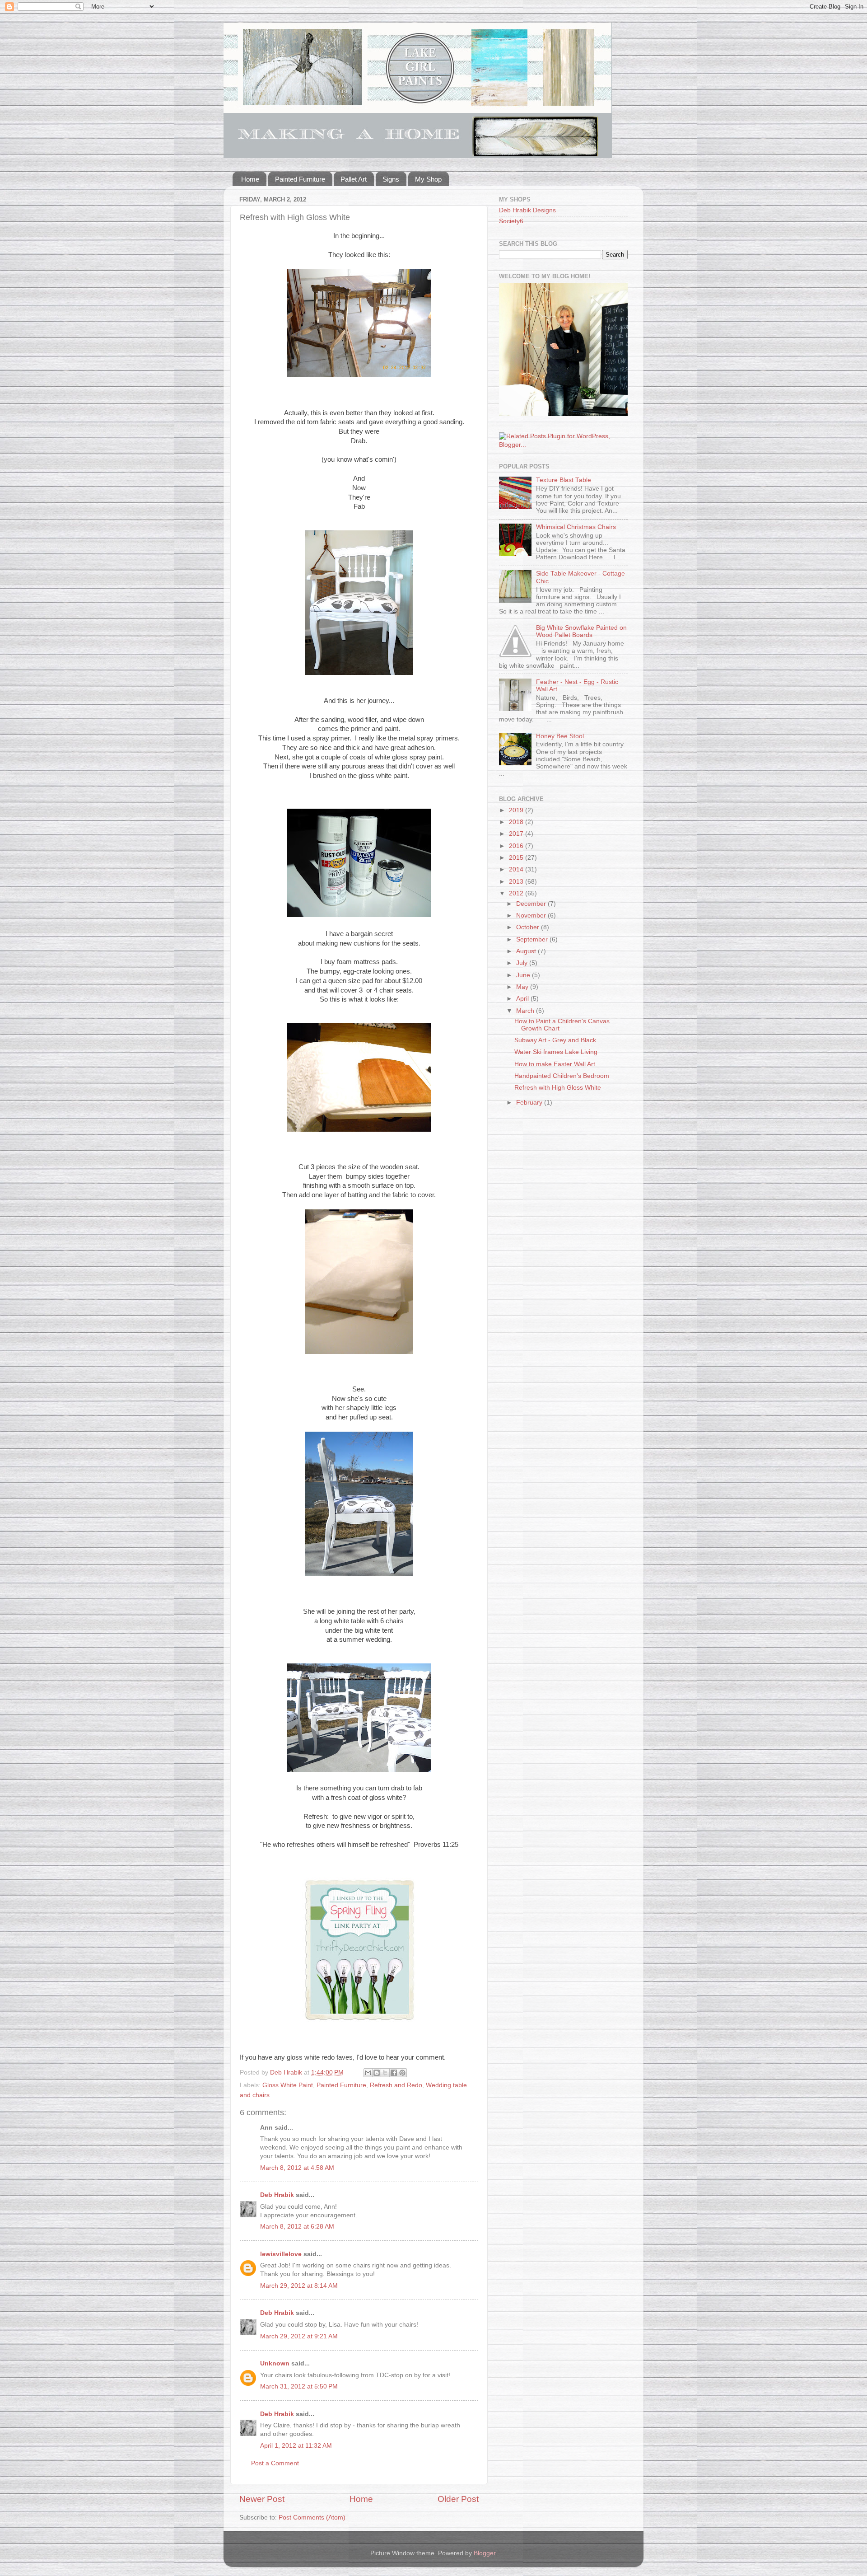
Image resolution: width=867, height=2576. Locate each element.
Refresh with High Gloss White (558, 1088)
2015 (517, 858)
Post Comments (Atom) (312, 2517)
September (533, 939)
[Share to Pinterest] (402, 2073)
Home (250, 179)
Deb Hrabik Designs (527, 210)
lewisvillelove (281, 2254)
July (523, 963)
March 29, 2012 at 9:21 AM (299, 2336)
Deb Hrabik (277, 2195)
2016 (517, 846)
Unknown (275, 2363)
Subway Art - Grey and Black (555, 1040)
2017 (517, 834)
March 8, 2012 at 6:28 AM (297, 2227)
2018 (517, 822)
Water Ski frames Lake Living (556, 1052)
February (530, 1103)
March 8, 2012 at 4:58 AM (297, 2168)
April (523, 999)
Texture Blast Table (564, 480)
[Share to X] (385, 2073)
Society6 (511, 221)
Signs (391, 179)
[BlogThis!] (377, 2073)
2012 (517, 893)
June (524, 975)
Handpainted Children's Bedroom (562, 1076)
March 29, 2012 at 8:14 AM (299, 2286)
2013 (517, 882)
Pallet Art (354, 179)
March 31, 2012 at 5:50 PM (299, 2386)
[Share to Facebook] (394, 2073)
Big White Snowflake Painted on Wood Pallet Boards (581, 631)
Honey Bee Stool (560, 736)
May (523, 987)
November (532, 916)
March (526, 1011)
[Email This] (368, 2073)
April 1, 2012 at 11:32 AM (296, 2446)
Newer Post (262, 2499)
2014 (517, 869)
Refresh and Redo (396, 2085)
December (532, 904)
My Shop (428, 179)
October (529, 927)
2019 (517, 810)
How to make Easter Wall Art (555, 1064)
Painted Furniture (300, 179)
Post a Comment (275, 2463)
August (527, 951)
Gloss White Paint (288, 2085)
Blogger (485, 2553)
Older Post (458, 2499)
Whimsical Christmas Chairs (576, 527)
